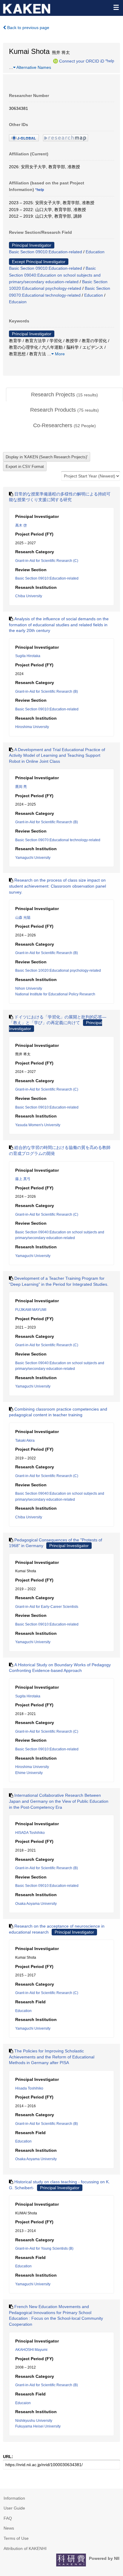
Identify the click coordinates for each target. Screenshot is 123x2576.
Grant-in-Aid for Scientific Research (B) (47, 692)
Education (95, 252)
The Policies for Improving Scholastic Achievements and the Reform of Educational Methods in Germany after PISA (52, 2057)
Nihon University (29, 988)
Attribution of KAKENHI (25, 2548)
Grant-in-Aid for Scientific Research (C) (47, 561)
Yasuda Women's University (38, 1125)
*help (110, 61)
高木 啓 (21, 525)
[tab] (64, 395)
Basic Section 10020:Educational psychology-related (58, 971)
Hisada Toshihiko (29, 2088)
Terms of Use (16, 2538)
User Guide (14, 2508)
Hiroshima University (32, 727)
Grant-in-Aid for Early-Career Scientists (47, 1607)
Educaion (18, 302)
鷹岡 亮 (21, 787)
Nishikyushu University (34, 2421)
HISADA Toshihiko (30, 1833)
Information (14, 2498)
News (9, 2528)
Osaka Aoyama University (36, 1904)
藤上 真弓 (23, 1179)
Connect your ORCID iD (82, 61)
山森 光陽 (23, 918)
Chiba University (29, 596)
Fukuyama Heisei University (38, 2426)
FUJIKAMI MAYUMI (31, 1310)
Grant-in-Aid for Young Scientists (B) (44, 2248)
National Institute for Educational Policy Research (55, 994)
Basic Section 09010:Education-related (46, 252)
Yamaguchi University (33, 858)
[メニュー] (116, 7)
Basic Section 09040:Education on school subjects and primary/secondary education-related (55, 275)
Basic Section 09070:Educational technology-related (58, 840)
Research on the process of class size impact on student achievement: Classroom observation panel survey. (57, 886)
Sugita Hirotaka (28, 656)
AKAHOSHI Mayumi (31, 2350)
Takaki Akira (25, 1441)
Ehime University (29, 1773)
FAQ (8, 2518)
